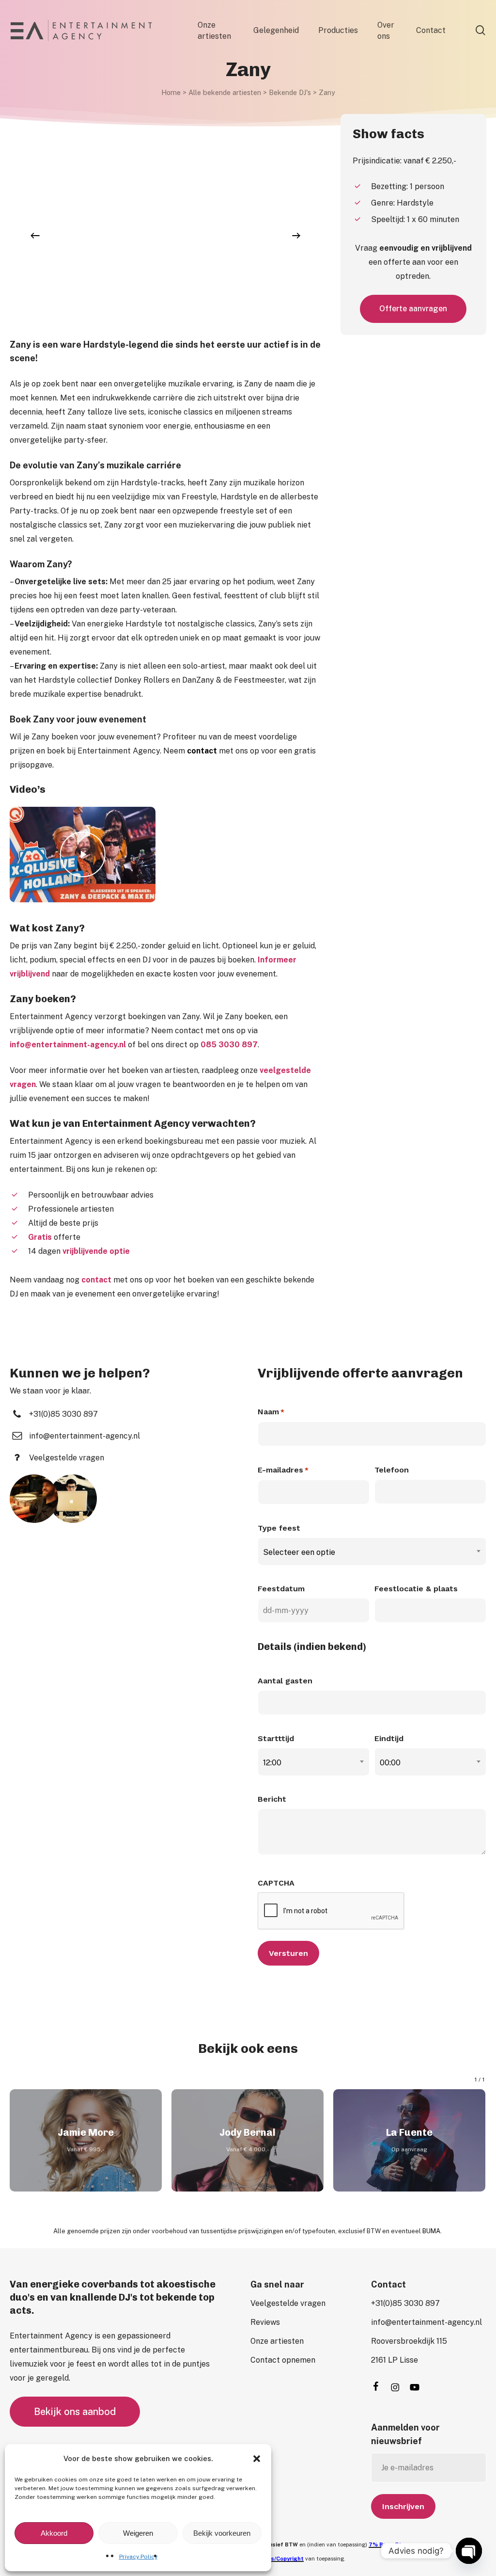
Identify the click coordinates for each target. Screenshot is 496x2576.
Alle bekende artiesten (225, 92)
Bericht (272, 1799)
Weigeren (138, 2533)
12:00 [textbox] (272, 1763)
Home (171, 92)
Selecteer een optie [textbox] (299, 1552)
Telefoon (392, 1470)
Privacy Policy (138, 2557)
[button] (257, 2459)
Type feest (279, 1528)
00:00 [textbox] (390, 1763)
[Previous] (35, 236)
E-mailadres (283, 1470)
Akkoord (54, 2533)
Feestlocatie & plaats (416, 1589)
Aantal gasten (285, 1681)
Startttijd (276, 1738)
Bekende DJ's (290, 92)
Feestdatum (281, 1589)
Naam (271, 1412)
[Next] (296, 236)
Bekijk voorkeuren (222, 2533)
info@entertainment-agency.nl (68, 1045)
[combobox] (372, 1552)
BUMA (431, 2231)
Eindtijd (389, 1738)
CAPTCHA (276, 1883)
